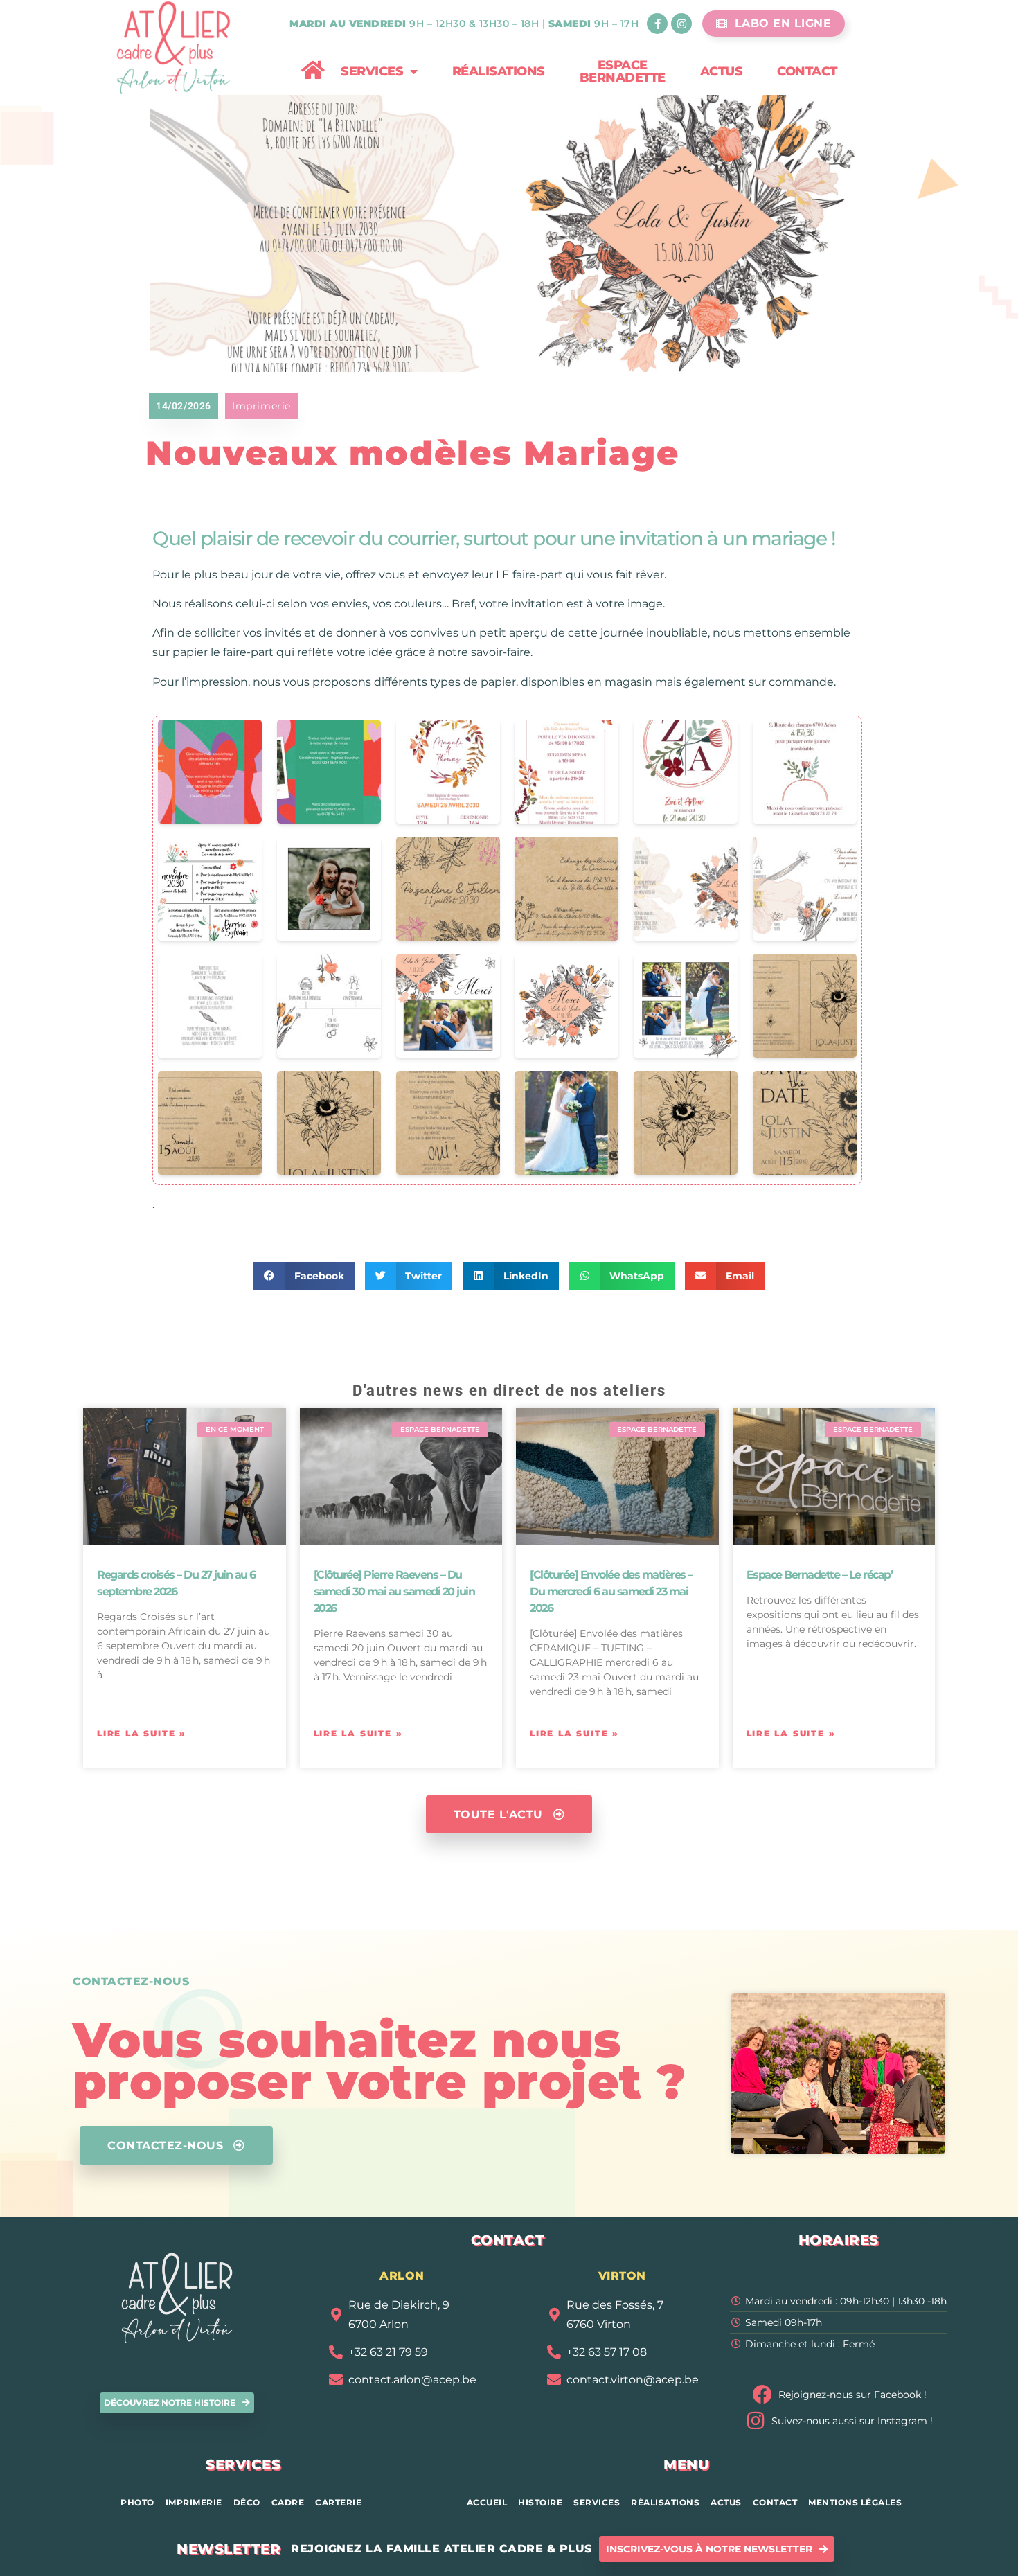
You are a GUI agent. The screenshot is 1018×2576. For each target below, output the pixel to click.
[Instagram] (681, 24)
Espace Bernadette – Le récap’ (820, 1575)
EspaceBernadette (623, 71)
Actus (722, 71)
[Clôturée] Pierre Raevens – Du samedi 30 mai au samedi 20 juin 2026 (394, 1591)
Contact (807, 71)
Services (372, 71)
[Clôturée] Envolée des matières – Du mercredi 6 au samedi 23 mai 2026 (611, 1591)
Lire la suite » (142, 1733)
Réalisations (499, 71)
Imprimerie (261, 406)
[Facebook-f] (657, 24)
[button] (304, 1276)
